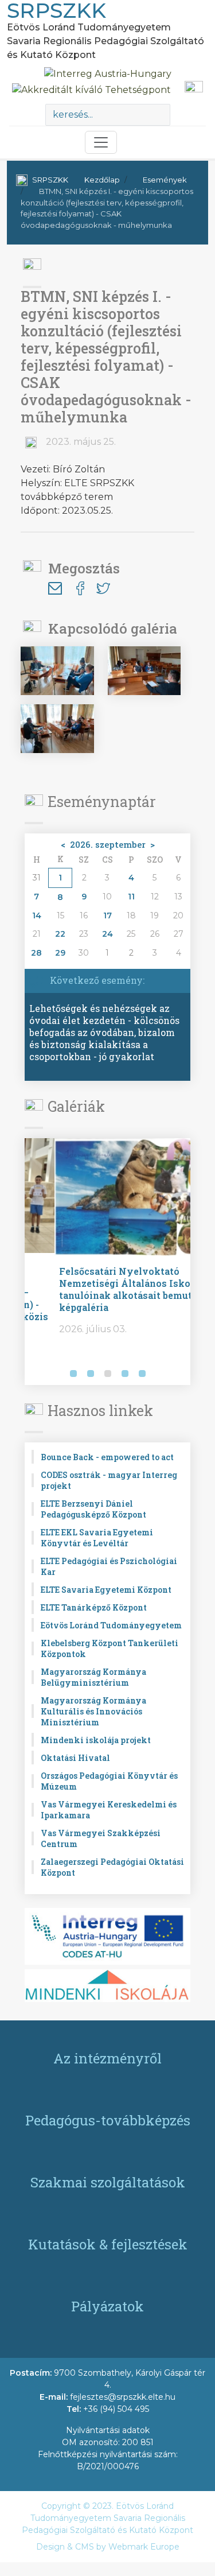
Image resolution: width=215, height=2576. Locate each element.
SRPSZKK (50, 180)
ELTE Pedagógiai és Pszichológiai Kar (109, 1566)
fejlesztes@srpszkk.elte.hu (123, 2397)
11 (131, 897)
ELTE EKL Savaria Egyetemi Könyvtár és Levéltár (97, 1538)
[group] (107, 1262)
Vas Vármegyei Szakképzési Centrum (101, 1838)
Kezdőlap (102, 180)
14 (37, 915)
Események (165, 180)
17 (107, 915)
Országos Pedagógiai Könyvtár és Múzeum (109, 1781)
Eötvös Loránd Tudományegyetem (111, 1625)
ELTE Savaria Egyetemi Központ (106, 1590)
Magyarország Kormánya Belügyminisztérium (93, 1677)
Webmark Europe (144, 2547)
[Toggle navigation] (101, 142)
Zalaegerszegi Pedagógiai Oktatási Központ (112, 1867)
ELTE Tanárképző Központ (94, 1607)
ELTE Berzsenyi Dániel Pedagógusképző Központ (93, 1509)
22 (60, 934)
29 (60, 953)
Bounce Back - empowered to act (107, 1457)
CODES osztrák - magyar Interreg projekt (109, 1480)
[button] (36, 1375)
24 (107, 934)
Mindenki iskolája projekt (96, 1740)
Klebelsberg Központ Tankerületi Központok (110, 1648)
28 (36, 953)
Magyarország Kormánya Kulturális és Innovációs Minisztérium (93, 1711)
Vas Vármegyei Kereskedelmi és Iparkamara (109, 1810)
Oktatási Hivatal (75, 1758)
